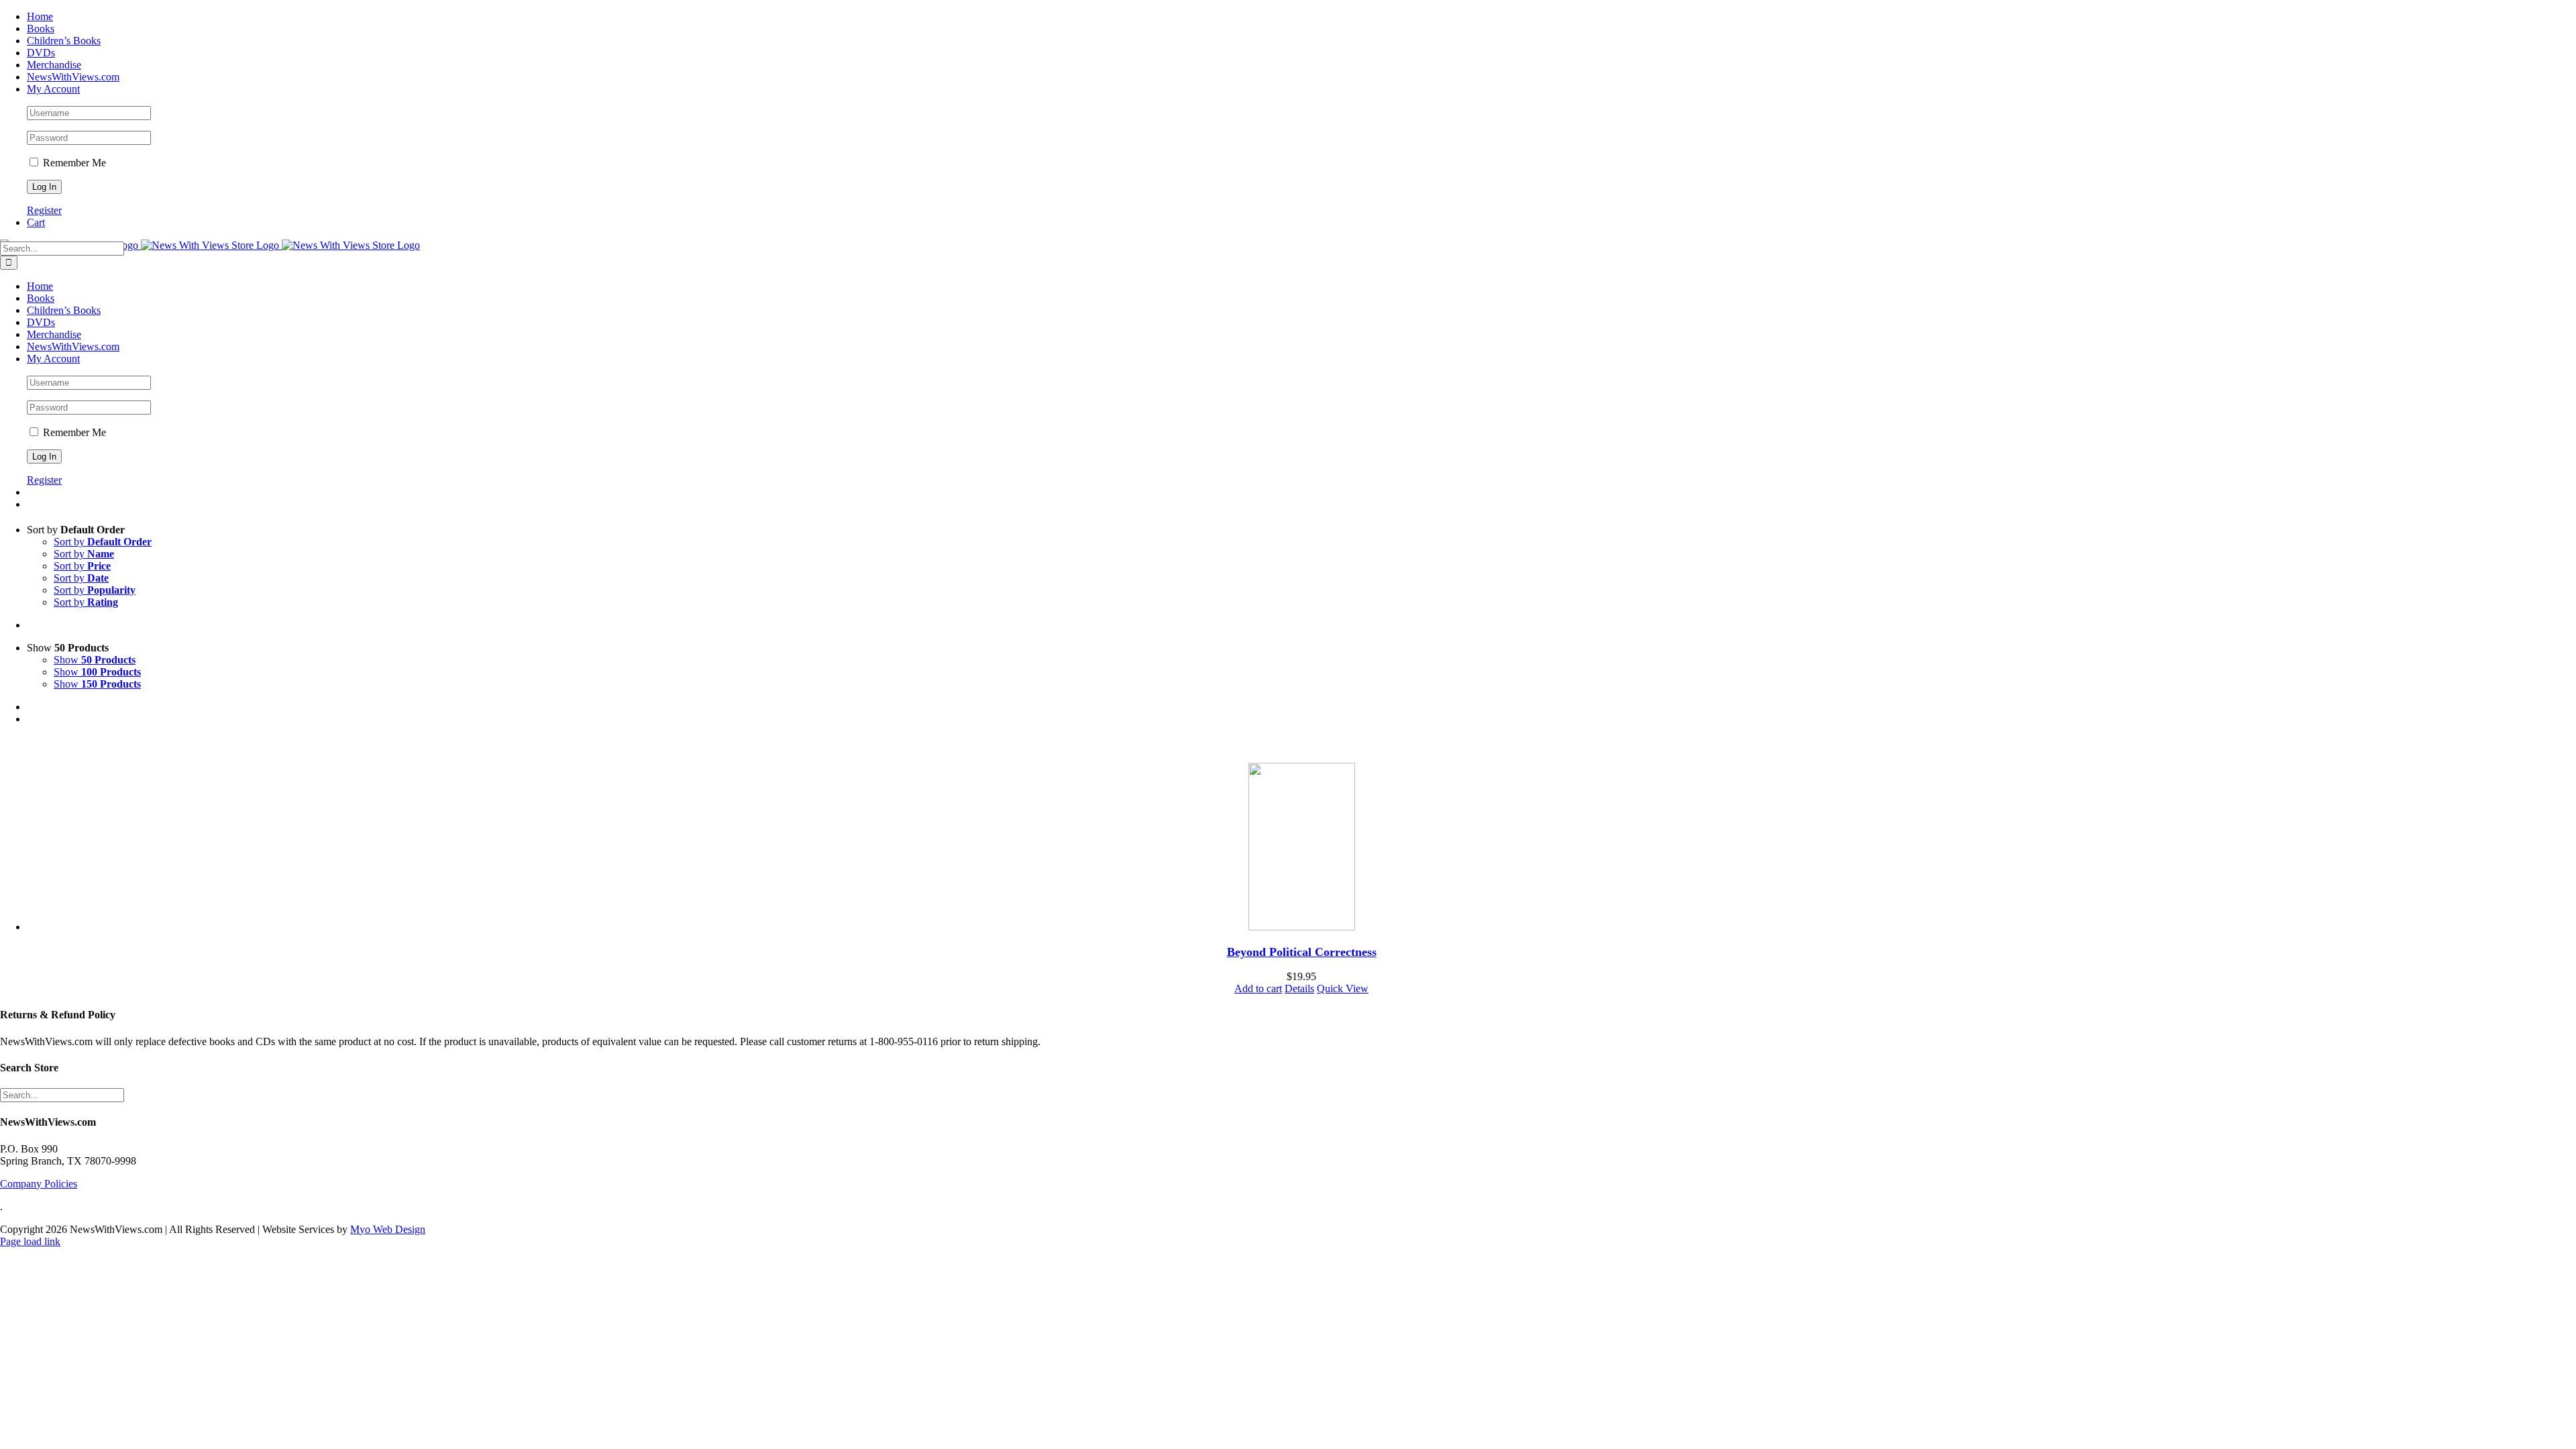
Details (1299, 988)
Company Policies (39, 1184)
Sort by (103, 542)
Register (44, 210)
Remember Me (73, 163)
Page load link (30, 1241)
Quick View (1343, 988)
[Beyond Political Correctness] (1301, 848)
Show (95, 660)
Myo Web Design (388, 1229)
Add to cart (1258, 988)
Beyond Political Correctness (1302, 952)
